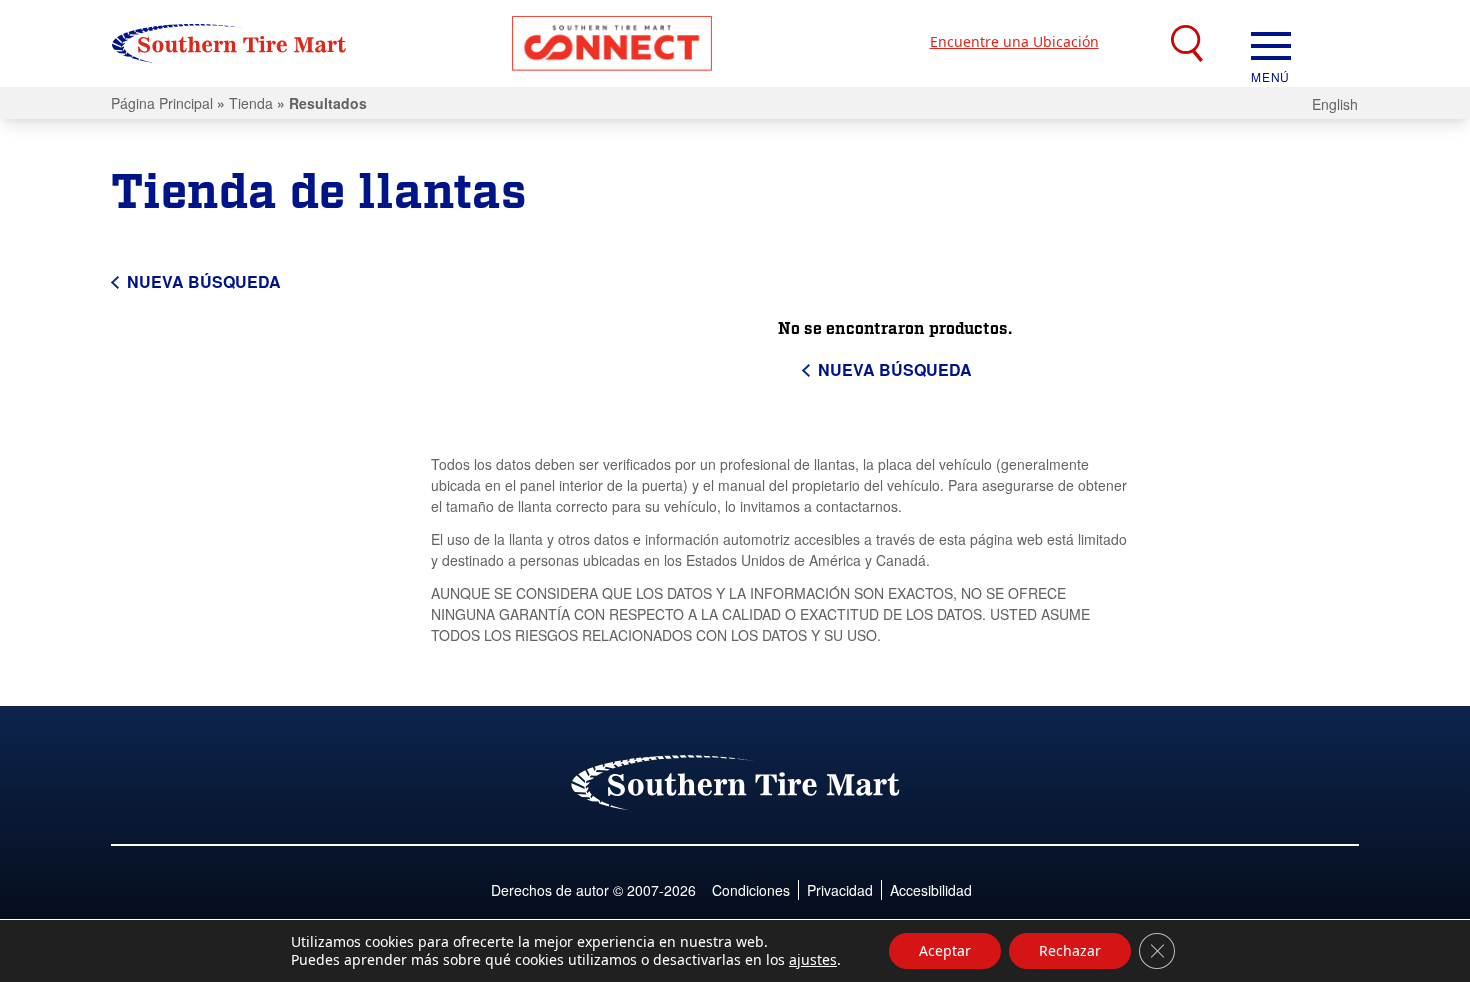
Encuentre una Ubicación (1014, 41)
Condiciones (751, 890)
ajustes (813, 960)
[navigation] (1271, 44)
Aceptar (945, 950)
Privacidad (840, 890)
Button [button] (612, 43)
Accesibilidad (931, 890)
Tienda (251, 103)
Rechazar (1070, 950)
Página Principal (162, 103)
